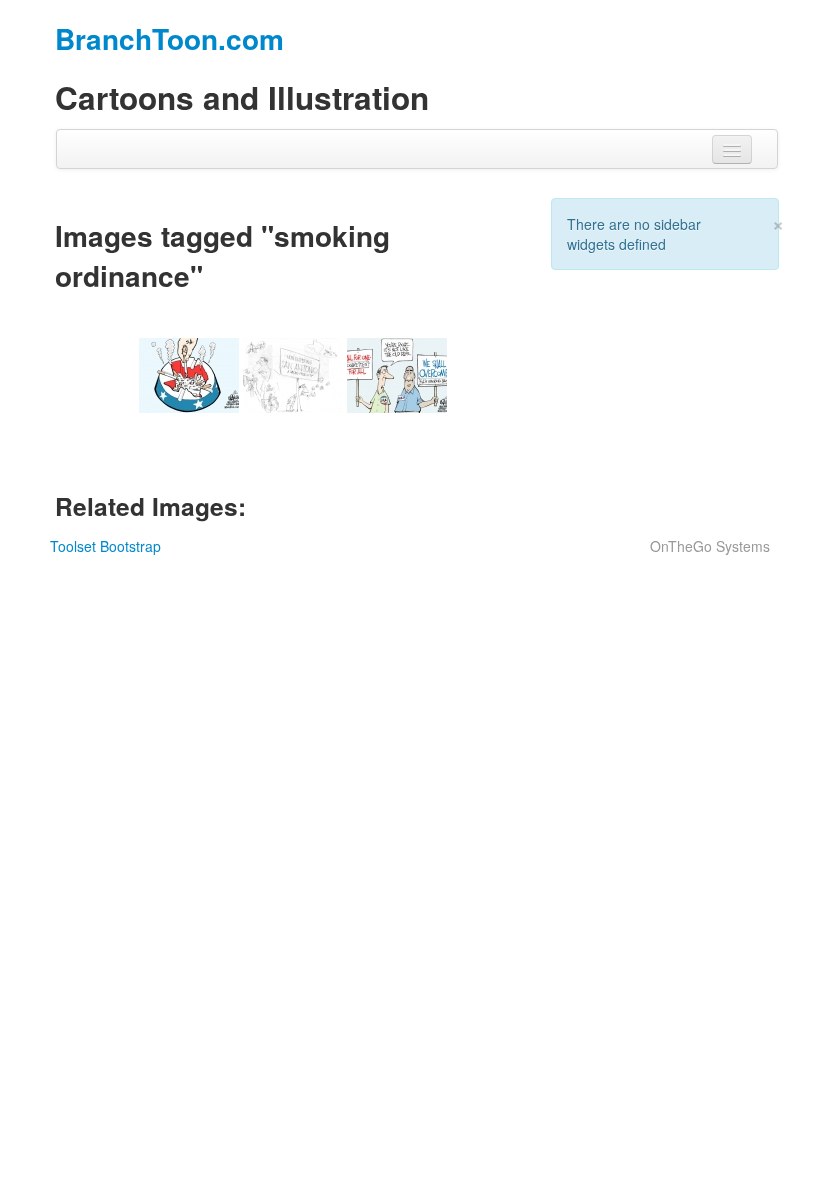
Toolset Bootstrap (105, 546)
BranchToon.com (169, 38)
